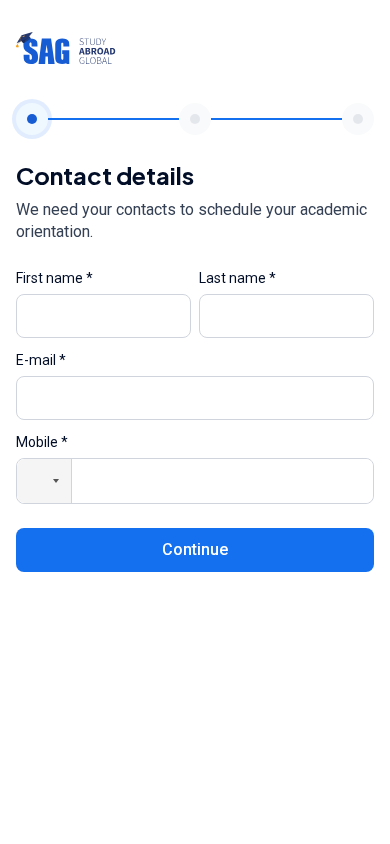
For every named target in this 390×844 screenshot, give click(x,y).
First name (54, 278)
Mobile (42, 442)
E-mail (41, 360)
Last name (237, 278)
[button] (44, 481)
